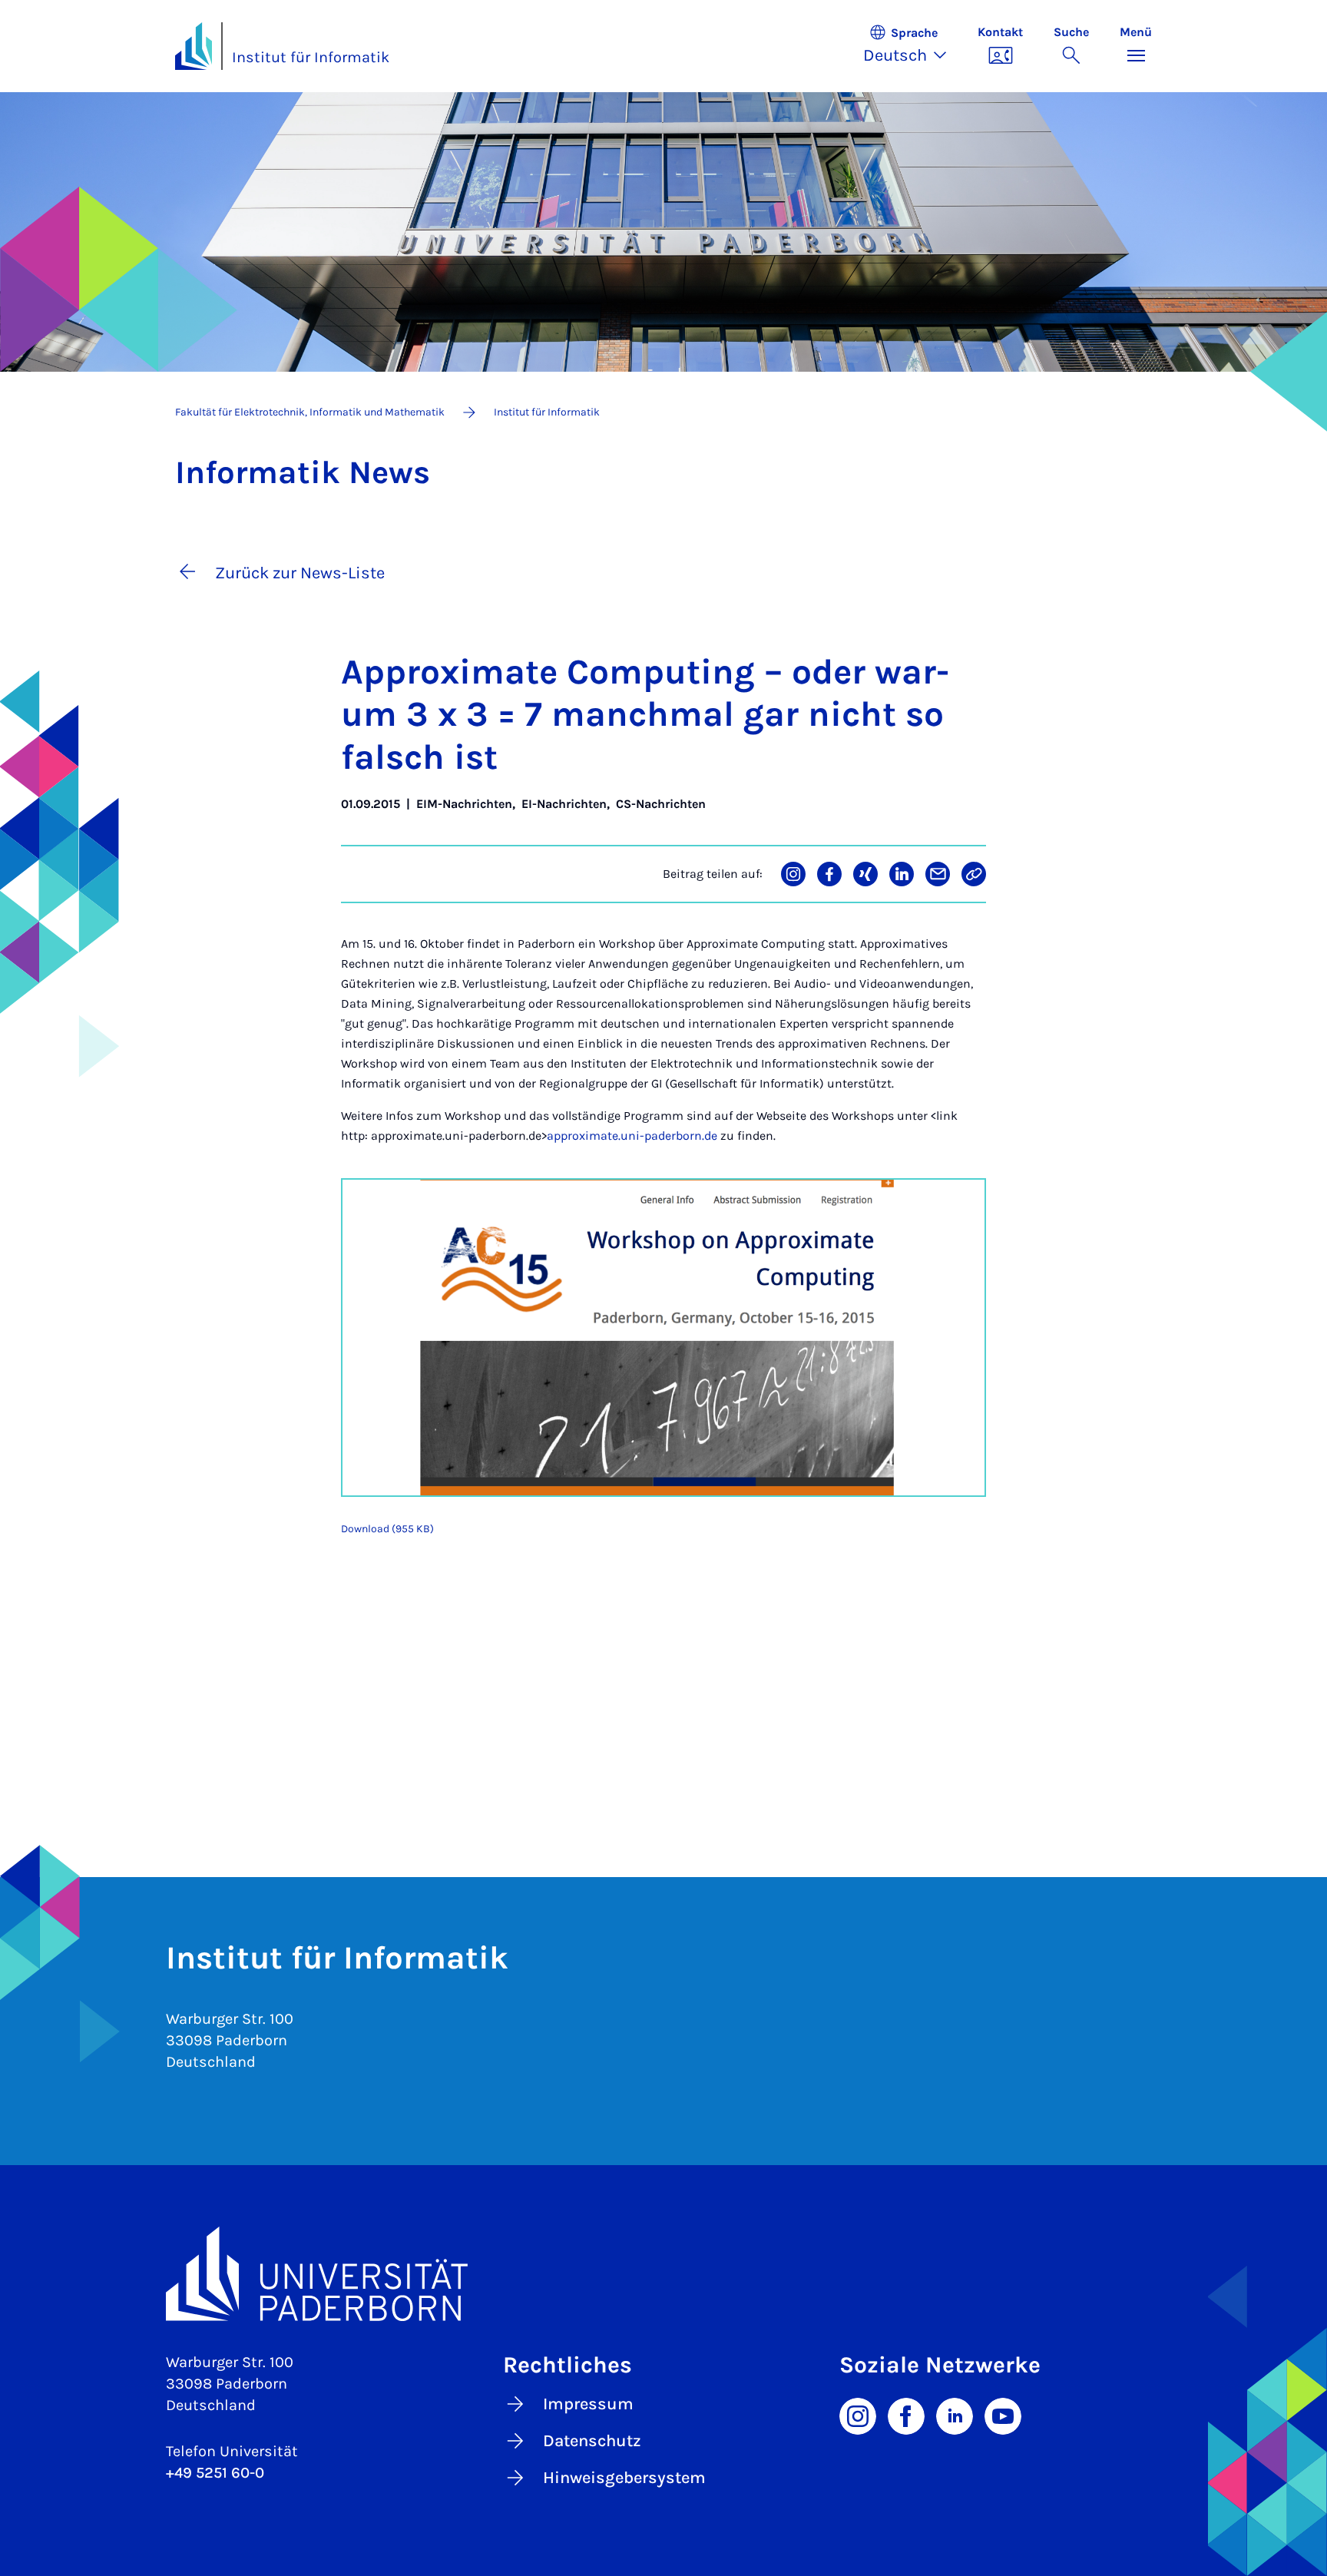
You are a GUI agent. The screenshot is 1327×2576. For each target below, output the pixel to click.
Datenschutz (592, 2441)
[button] (913, 46)
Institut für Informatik (311, 57)
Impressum (588, 2404)
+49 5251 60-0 (215, 2473)
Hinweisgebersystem (624, 2478)
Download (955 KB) (387, 1529)
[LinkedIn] (955, 2415)
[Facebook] (906, 2415)
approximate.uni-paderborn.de (632, 1136)
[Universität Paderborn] (663, 2274)
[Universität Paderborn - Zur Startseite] (194, 46)
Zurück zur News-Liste (300, 573)
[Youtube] (1003, 2415)
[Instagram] (858, 2415)
